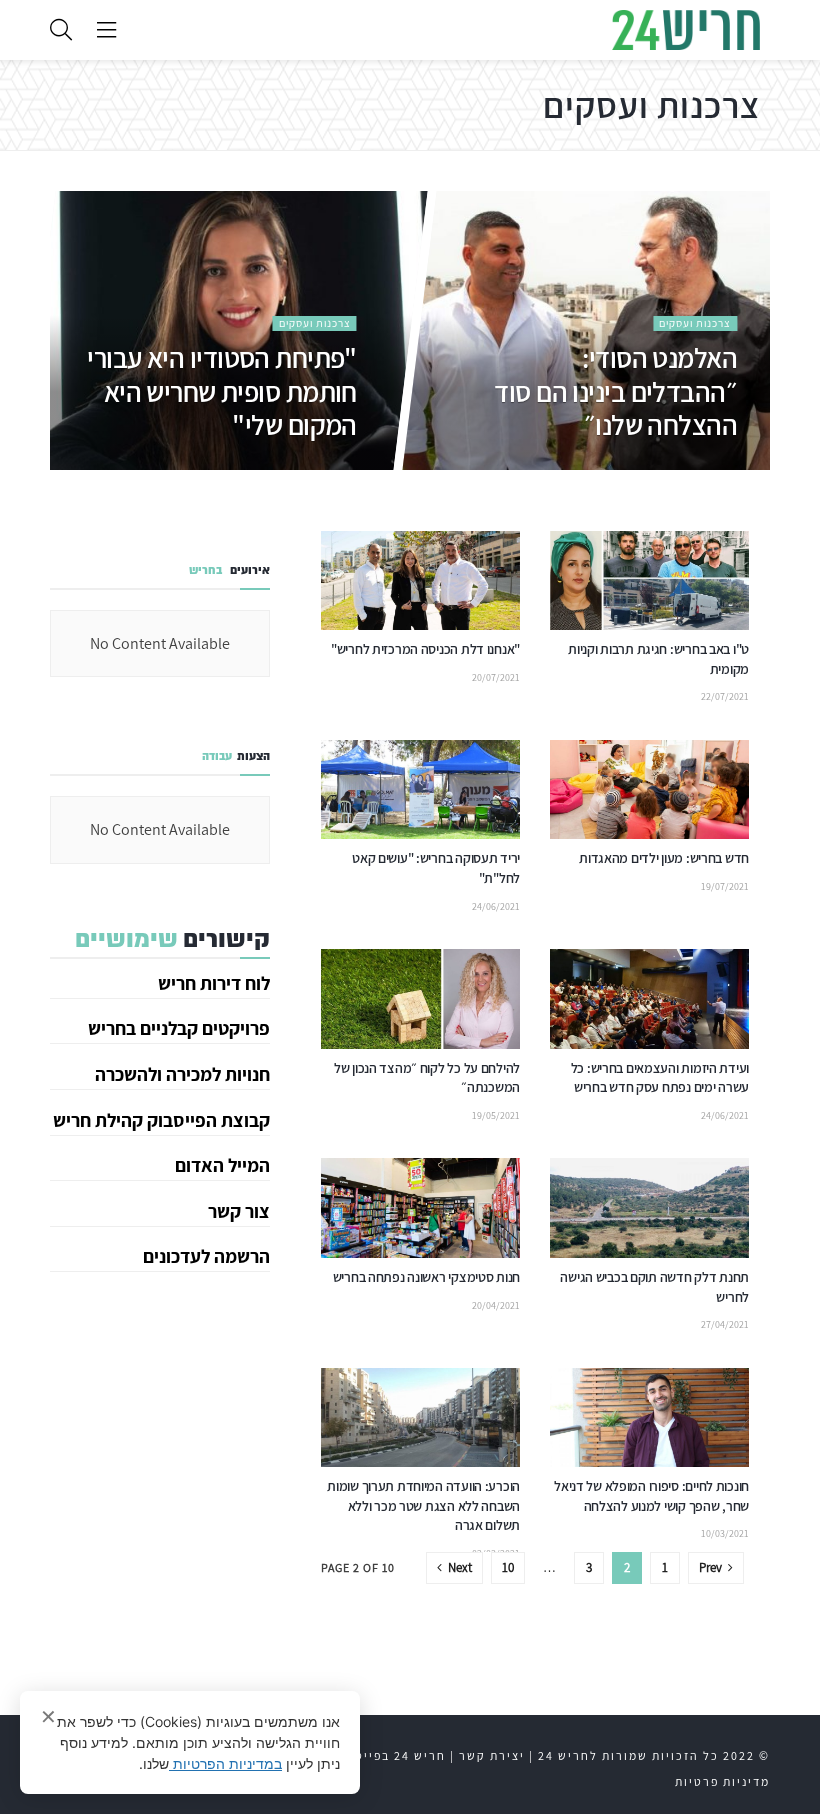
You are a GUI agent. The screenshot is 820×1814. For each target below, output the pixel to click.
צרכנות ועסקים (696, 322)
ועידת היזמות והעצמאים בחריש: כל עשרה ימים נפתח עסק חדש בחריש (660, 1078)
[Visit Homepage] (686, 30)
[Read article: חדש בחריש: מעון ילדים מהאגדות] (649, 790)
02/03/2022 (333, 466)
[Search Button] (61, 30)
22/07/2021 (725, 696)
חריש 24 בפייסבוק (389, 1755)
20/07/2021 (496, 677)
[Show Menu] (106, 30)
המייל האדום (222, 1165)
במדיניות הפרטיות (225, 1763)
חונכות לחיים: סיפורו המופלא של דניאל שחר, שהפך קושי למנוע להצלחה (651, 1496)
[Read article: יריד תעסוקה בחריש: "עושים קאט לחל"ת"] (420, 790)
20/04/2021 (496, 1305)
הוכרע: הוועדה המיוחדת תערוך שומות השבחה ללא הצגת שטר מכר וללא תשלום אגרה (423, 1505)
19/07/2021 (725, 886)
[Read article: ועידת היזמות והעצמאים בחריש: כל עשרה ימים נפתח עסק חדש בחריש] (649, 999)
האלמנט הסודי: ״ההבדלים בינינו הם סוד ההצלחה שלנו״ (616, 390)
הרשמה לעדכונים (206, 1256)
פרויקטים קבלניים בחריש (179, 1028)
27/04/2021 (725, 1324)
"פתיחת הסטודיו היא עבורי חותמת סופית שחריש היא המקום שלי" (223, 390)
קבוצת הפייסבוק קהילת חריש (161, 1120)
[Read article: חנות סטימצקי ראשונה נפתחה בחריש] (420, 1208)
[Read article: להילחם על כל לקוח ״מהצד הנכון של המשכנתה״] (420, 999)
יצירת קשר (492, 1755)
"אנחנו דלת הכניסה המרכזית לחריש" (425, 649)
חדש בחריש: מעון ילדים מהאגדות (664, 858)
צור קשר (239, 1211)
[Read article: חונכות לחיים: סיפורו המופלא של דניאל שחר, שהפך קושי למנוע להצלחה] (649, 1418)
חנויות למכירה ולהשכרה (182, 1074)
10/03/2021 (725, 1533)
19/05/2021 (496, 1115)
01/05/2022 (714, 466)
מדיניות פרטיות (722, 1781)
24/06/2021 (496, 906)
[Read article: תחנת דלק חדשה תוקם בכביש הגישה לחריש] (649, 1208)
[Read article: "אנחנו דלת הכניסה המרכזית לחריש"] (420, 581)
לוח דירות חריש (214, 983)
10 (508, 1567)
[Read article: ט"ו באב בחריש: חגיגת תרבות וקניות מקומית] (649, 581)
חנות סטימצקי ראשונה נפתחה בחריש (426, 1277)
